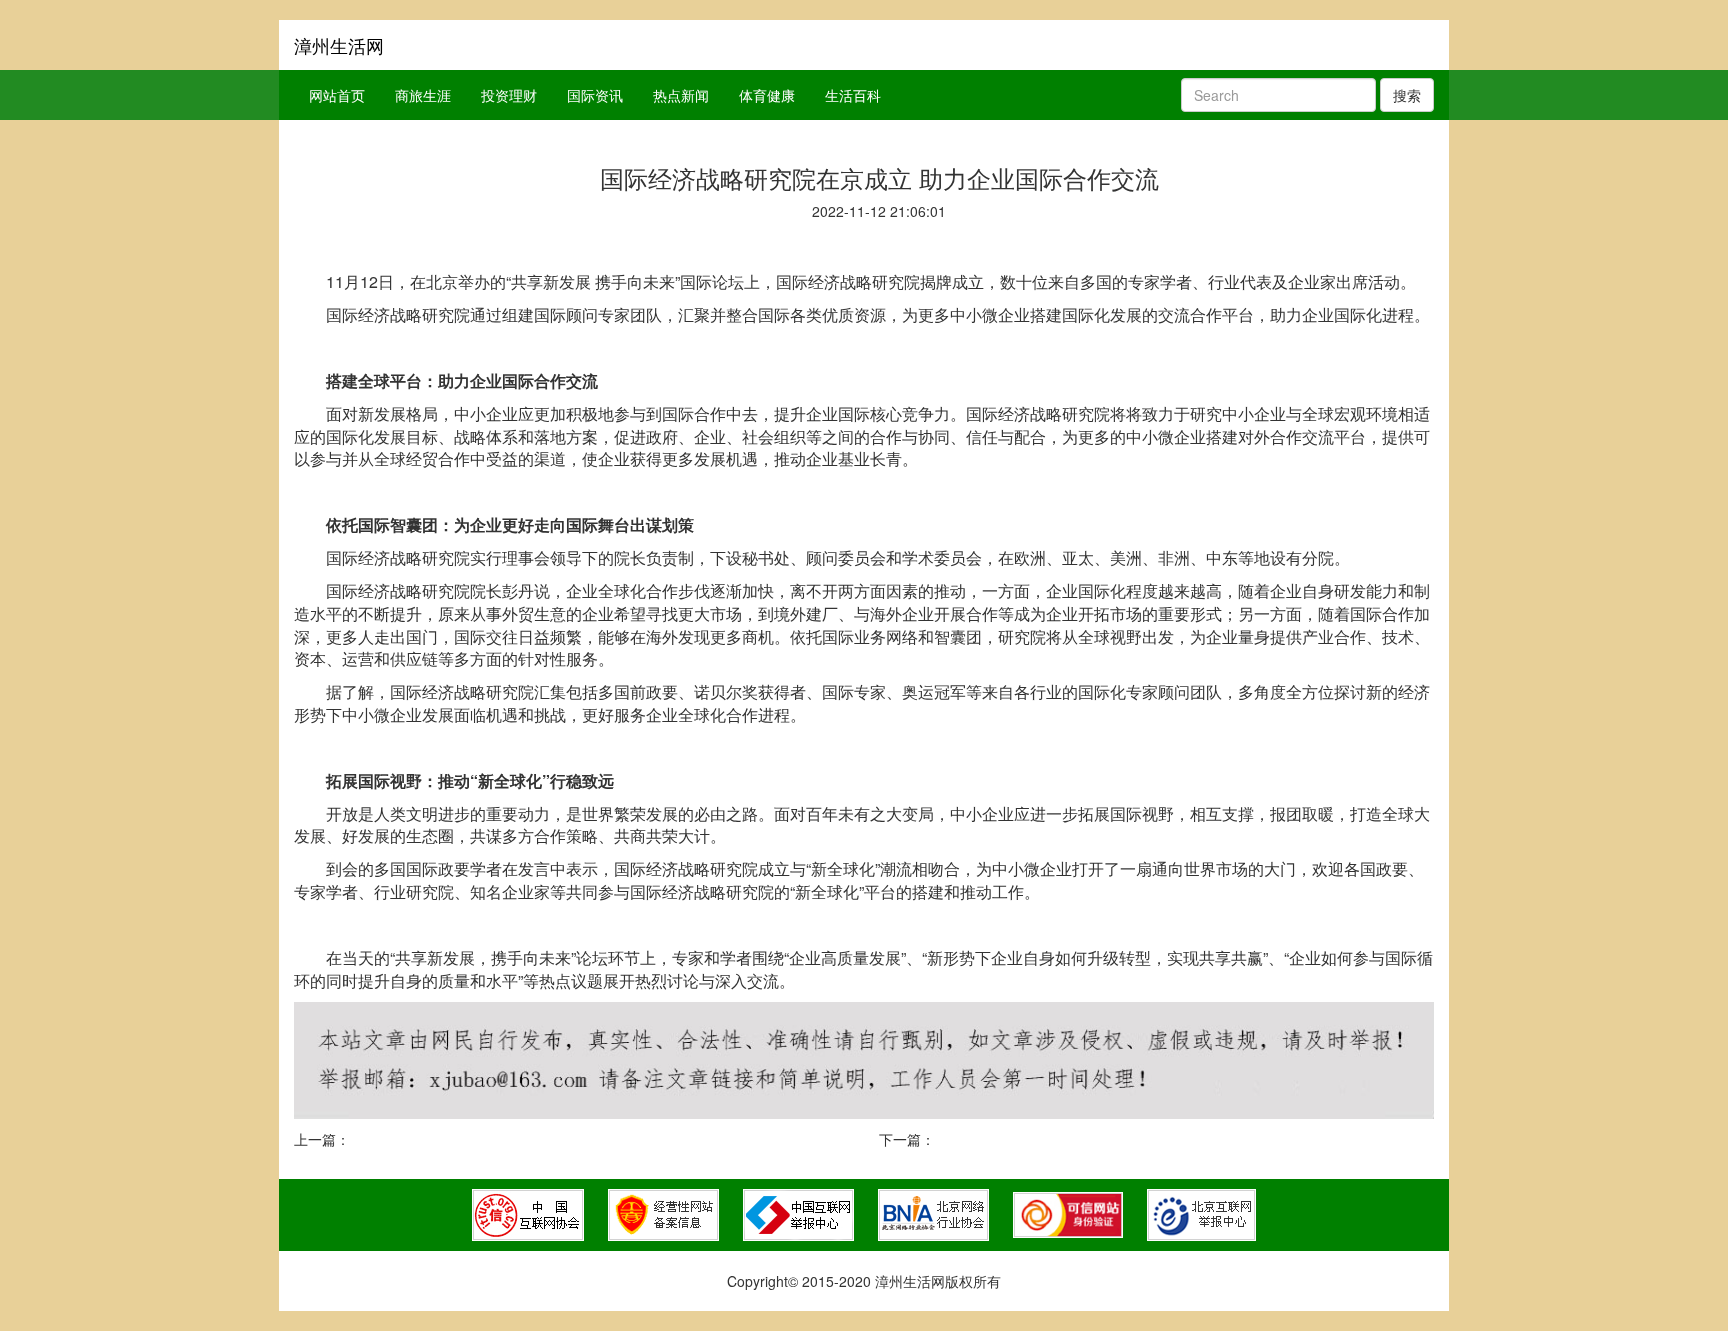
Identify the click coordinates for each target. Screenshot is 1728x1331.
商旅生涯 (423, 95)
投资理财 (509, 95)
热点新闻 (681, 95)
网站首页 (337, 95)
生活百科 (853, 95)
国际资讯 (595, 95)
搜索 (1407, 95)
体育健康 (767, 95)
